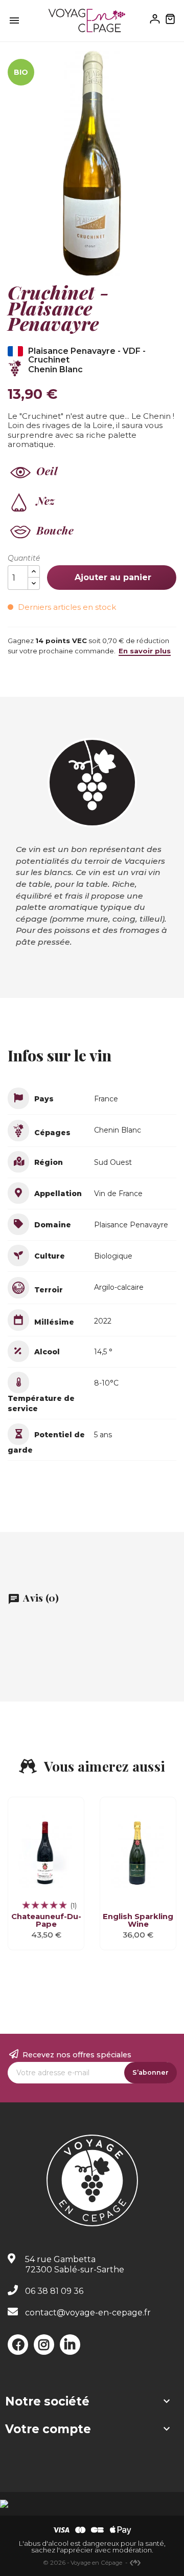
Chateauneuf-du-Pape (46, 1920)
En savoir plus (145, 651)
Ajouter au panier (112, 577)
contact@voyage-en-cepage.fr (88, 2313)
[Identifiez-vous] (155, 18)
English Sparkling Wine (138, 1920)
